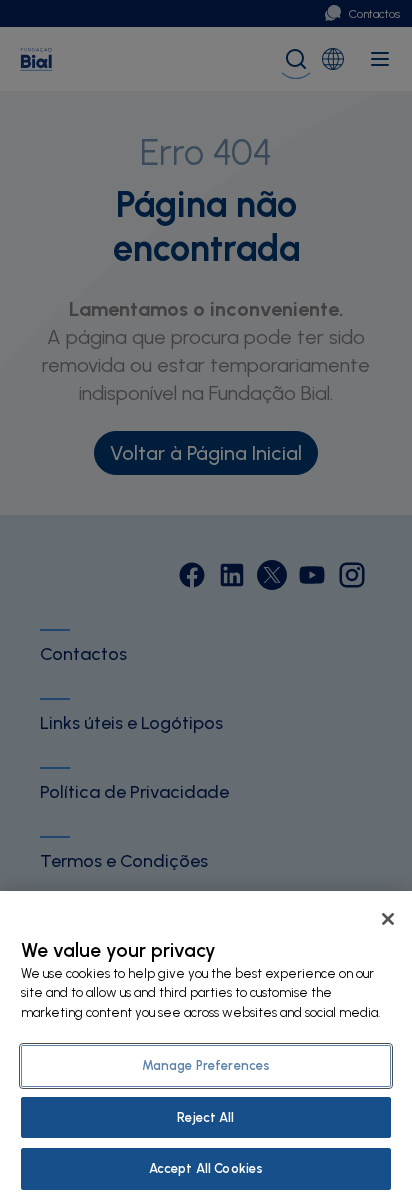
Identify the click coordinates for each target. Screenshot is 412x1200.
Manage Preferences (206, 1065)
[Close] (388, 919)
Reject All (205, 1117)
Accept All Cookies (206, 1168)
